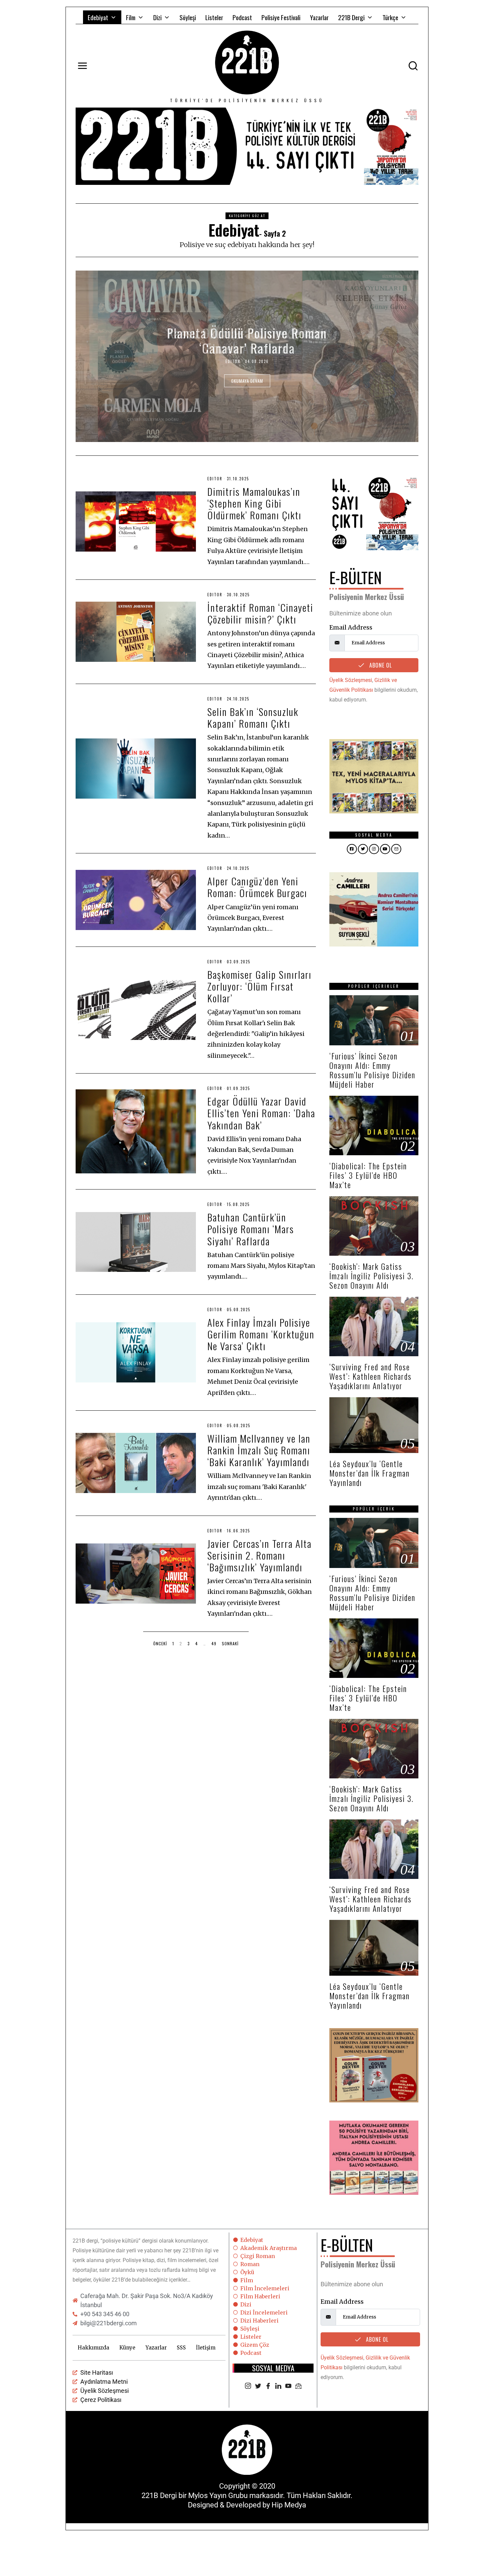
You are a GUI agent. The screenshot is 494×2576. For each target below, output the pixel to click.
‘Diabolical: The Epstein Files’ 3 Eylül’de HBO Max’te (368, 1175)
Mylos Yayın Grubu (218, 2495)
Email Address (351, 627)
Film (131, 17)
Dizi (157, 17)
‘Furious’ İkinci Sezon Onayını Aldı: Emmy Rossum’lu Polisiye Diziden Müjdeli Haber (372, 1070)
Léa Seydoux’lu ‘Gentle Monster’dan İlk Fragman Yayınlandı (369, 1473)
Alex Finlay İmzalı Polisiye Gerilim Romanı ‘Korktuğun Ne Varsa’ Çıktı (261, 1334)
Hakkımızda (93, 2348)
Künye (127, 2348)
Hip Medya (289, 2505)
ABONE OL (380, 665)
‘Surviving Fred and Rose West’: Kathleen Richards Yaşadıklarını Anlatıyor (370, 1376)
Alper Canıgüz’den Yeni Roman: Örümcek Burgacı (257, 887)
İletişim (206, 2348)
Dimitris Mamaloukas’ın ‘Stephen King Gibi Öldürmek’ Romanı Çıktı (254, 503)
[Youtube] (288, 2386)
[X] (258, 2386)
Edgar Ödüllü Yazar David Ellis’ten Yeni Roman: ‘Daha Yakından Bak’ (261, 1113)
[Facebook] (268, 2386)
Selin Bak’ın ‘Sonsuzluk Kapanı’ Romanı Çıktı (253, 717)
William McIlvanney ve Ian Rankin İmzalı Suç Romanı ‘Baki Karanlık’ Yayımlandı (259, 1450)
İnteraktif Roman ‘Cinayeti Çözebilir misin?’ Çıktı (260, 613)
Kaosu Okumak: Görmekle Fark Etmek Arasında (247, 340)
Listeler (214, 17)
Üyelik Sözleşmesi (351, 680)
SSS (181, 2348)
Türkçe (390, 17)
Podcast (242, 17)
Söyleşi (188, 17)
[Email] (298, 2386)
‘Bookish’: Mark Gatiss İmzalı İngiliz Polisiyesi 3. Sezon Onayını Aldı (372, 1276)
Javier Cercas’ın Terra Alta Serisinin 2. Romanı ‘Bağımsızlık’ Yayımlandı (259, 1555)
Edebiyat (98, 17)
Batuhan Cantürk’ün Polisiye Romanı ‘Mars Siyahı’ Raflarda (251, 1229)
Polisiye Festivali (281, 17)
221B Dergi (351, 17)
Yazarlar (319, 17)
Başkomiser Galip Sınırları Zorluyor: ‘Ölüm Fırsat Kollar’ (259, 986)
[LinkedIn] (278, 2386)
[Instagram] (248, 2386)
